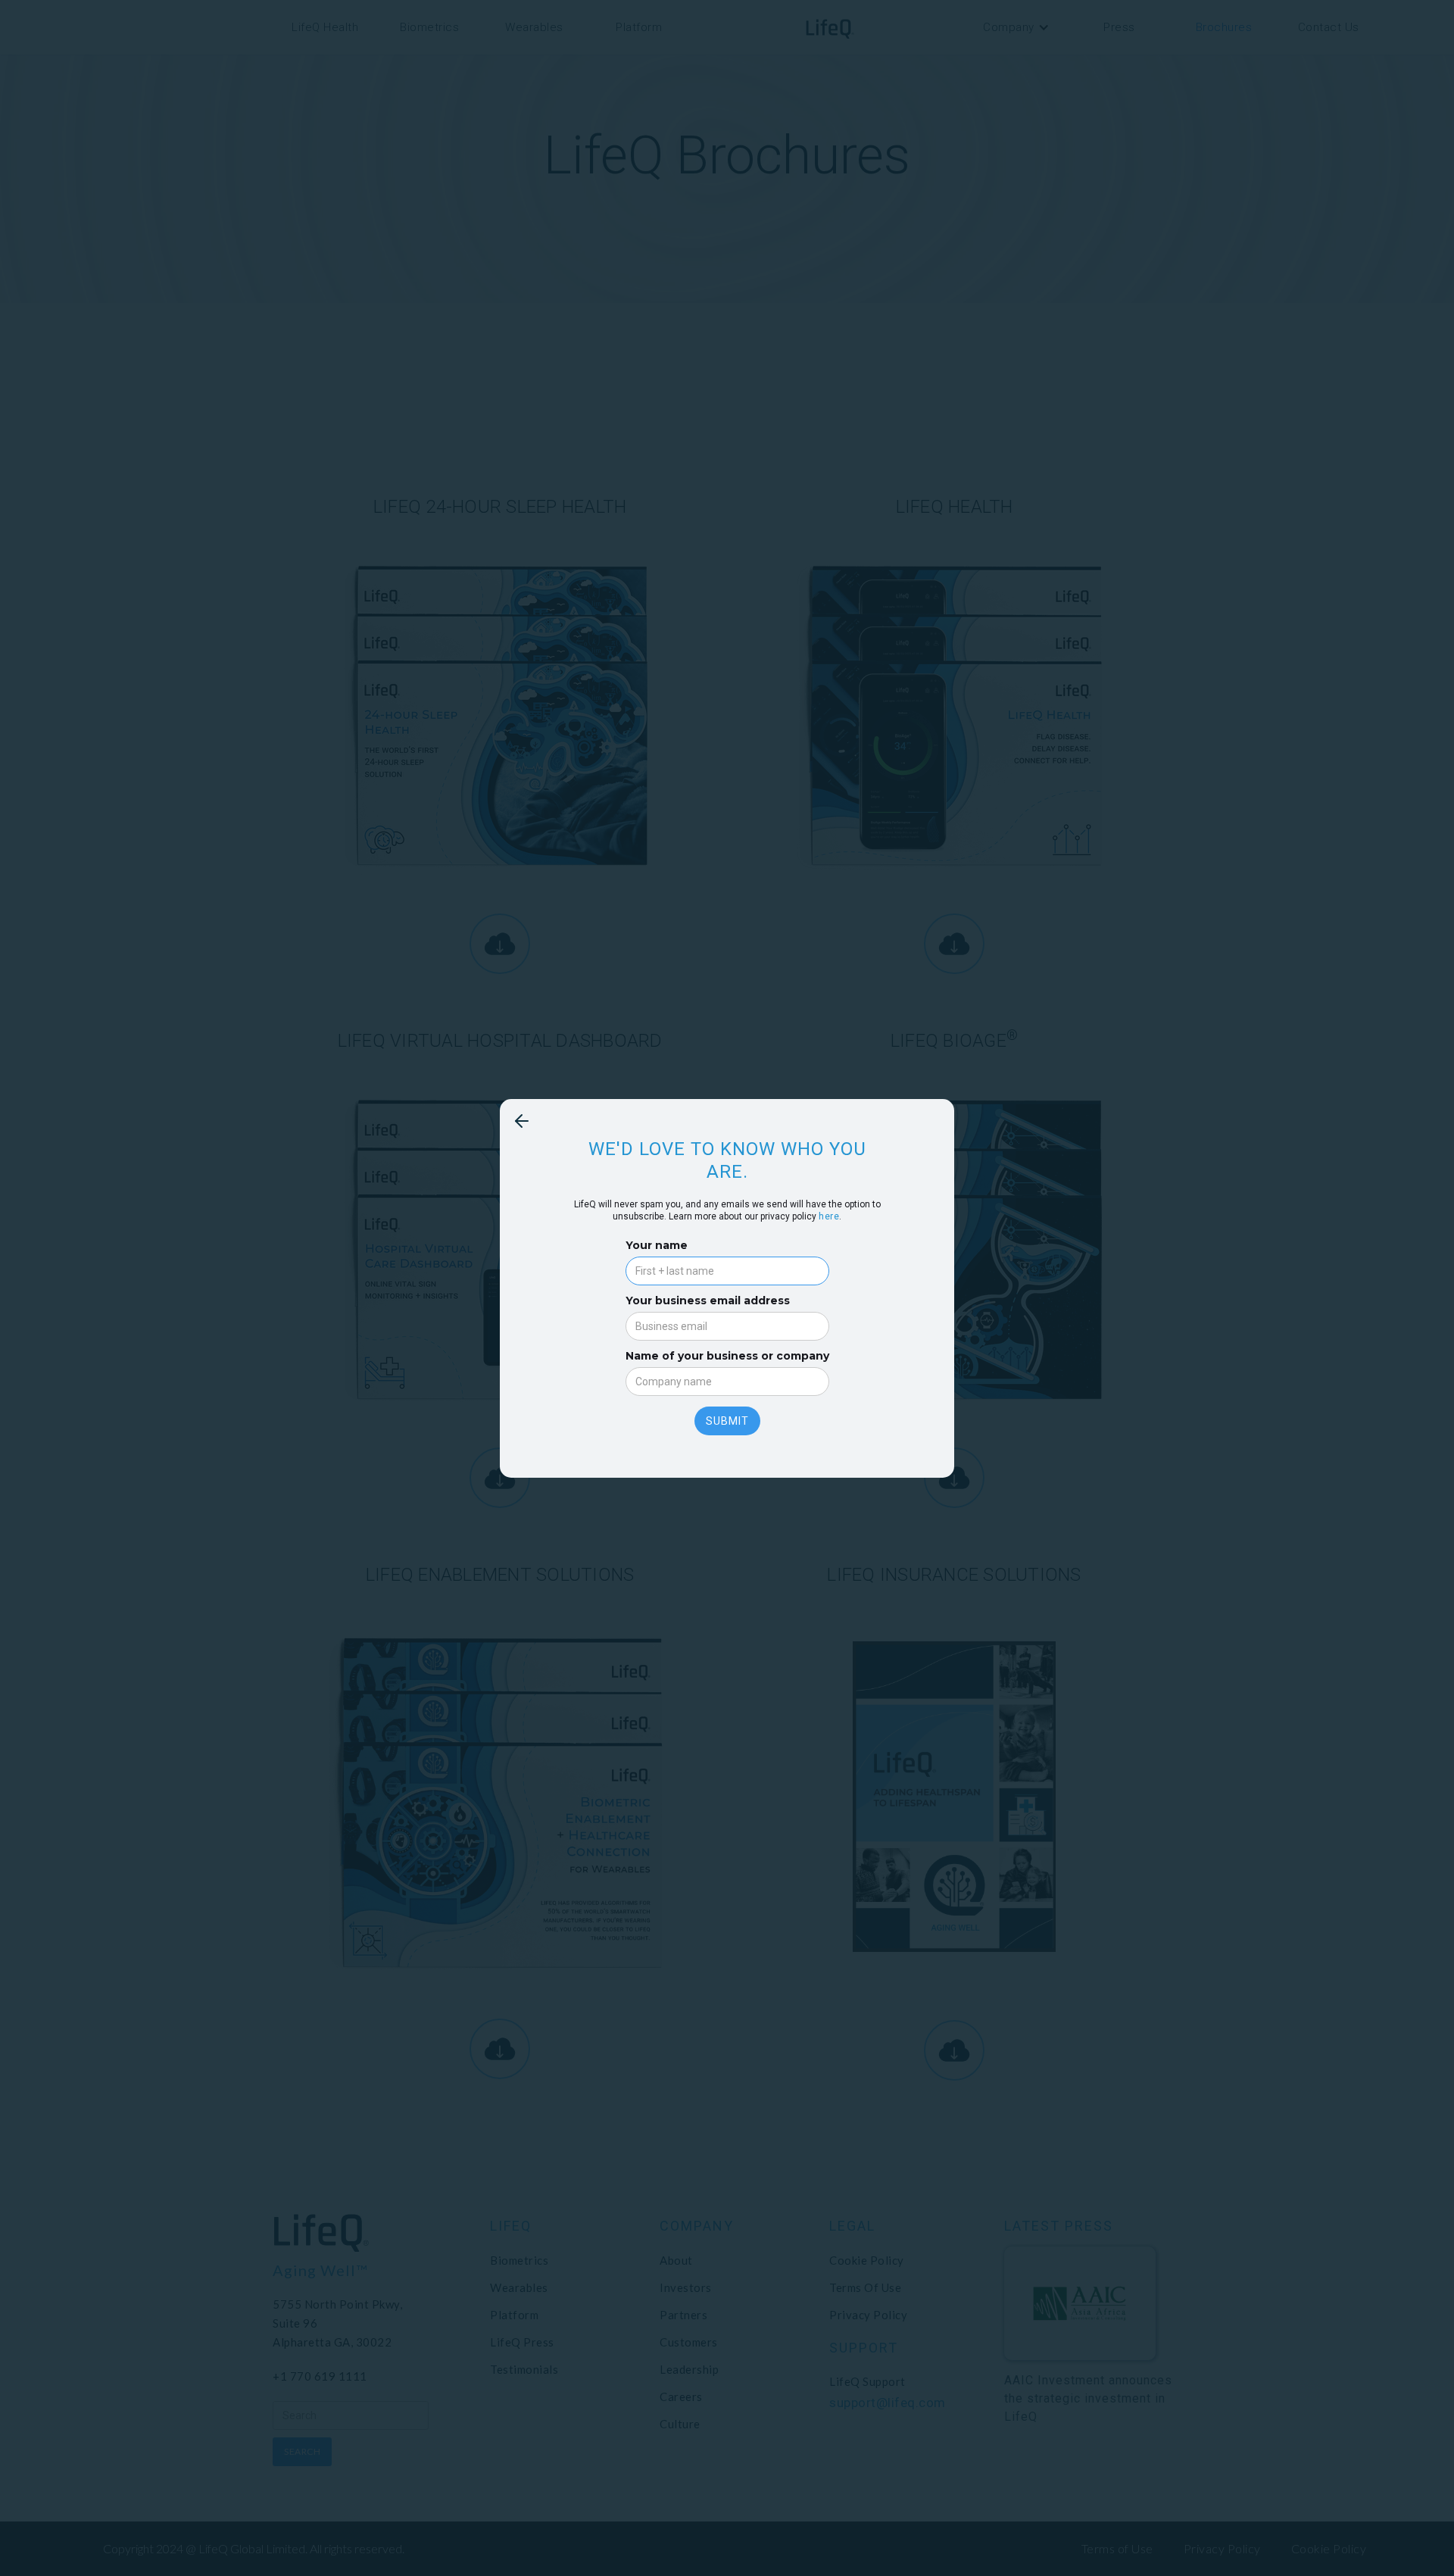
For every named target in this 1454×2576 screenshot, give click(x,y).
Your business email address (708, 1300)
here (829, 1216)
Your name (657, 1245)
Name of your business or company (727, 1356)
